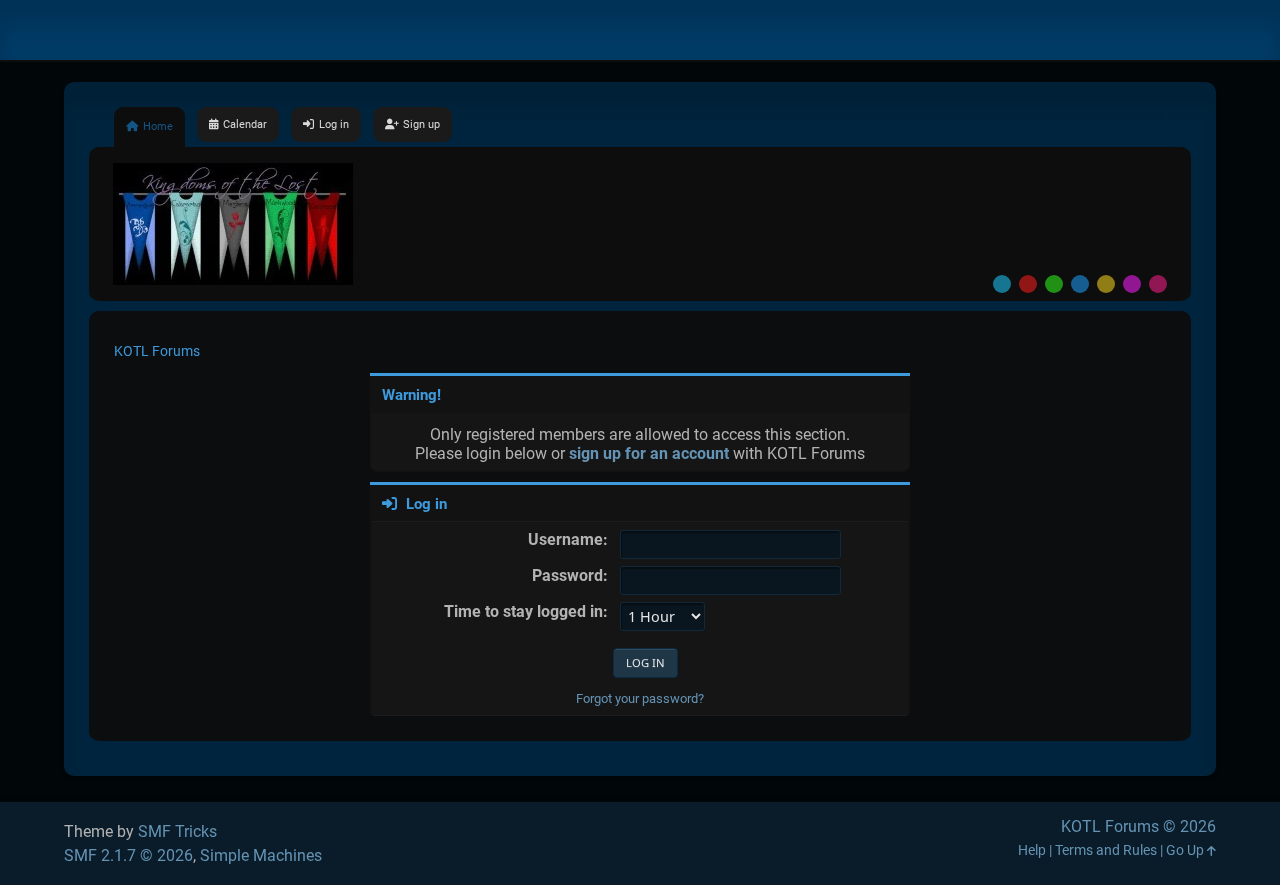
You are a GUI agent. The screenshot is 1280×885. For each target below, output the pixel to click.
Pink (1158, 284)
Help (1032, 850)
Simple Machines (261, 855)
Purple (1132, 284)
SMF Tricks (177, 831)
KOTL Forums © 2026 (1138, 826)
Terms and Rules (1106, 850)
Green (1054, 284)
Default (1002, 284)
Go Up (1186, 850)
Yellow (1106, 284)
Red (1028, 284)
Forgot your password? (640, 698)
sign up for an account (649, 453)
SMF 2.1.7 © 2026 (128, 855)
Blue (1080, 284)
